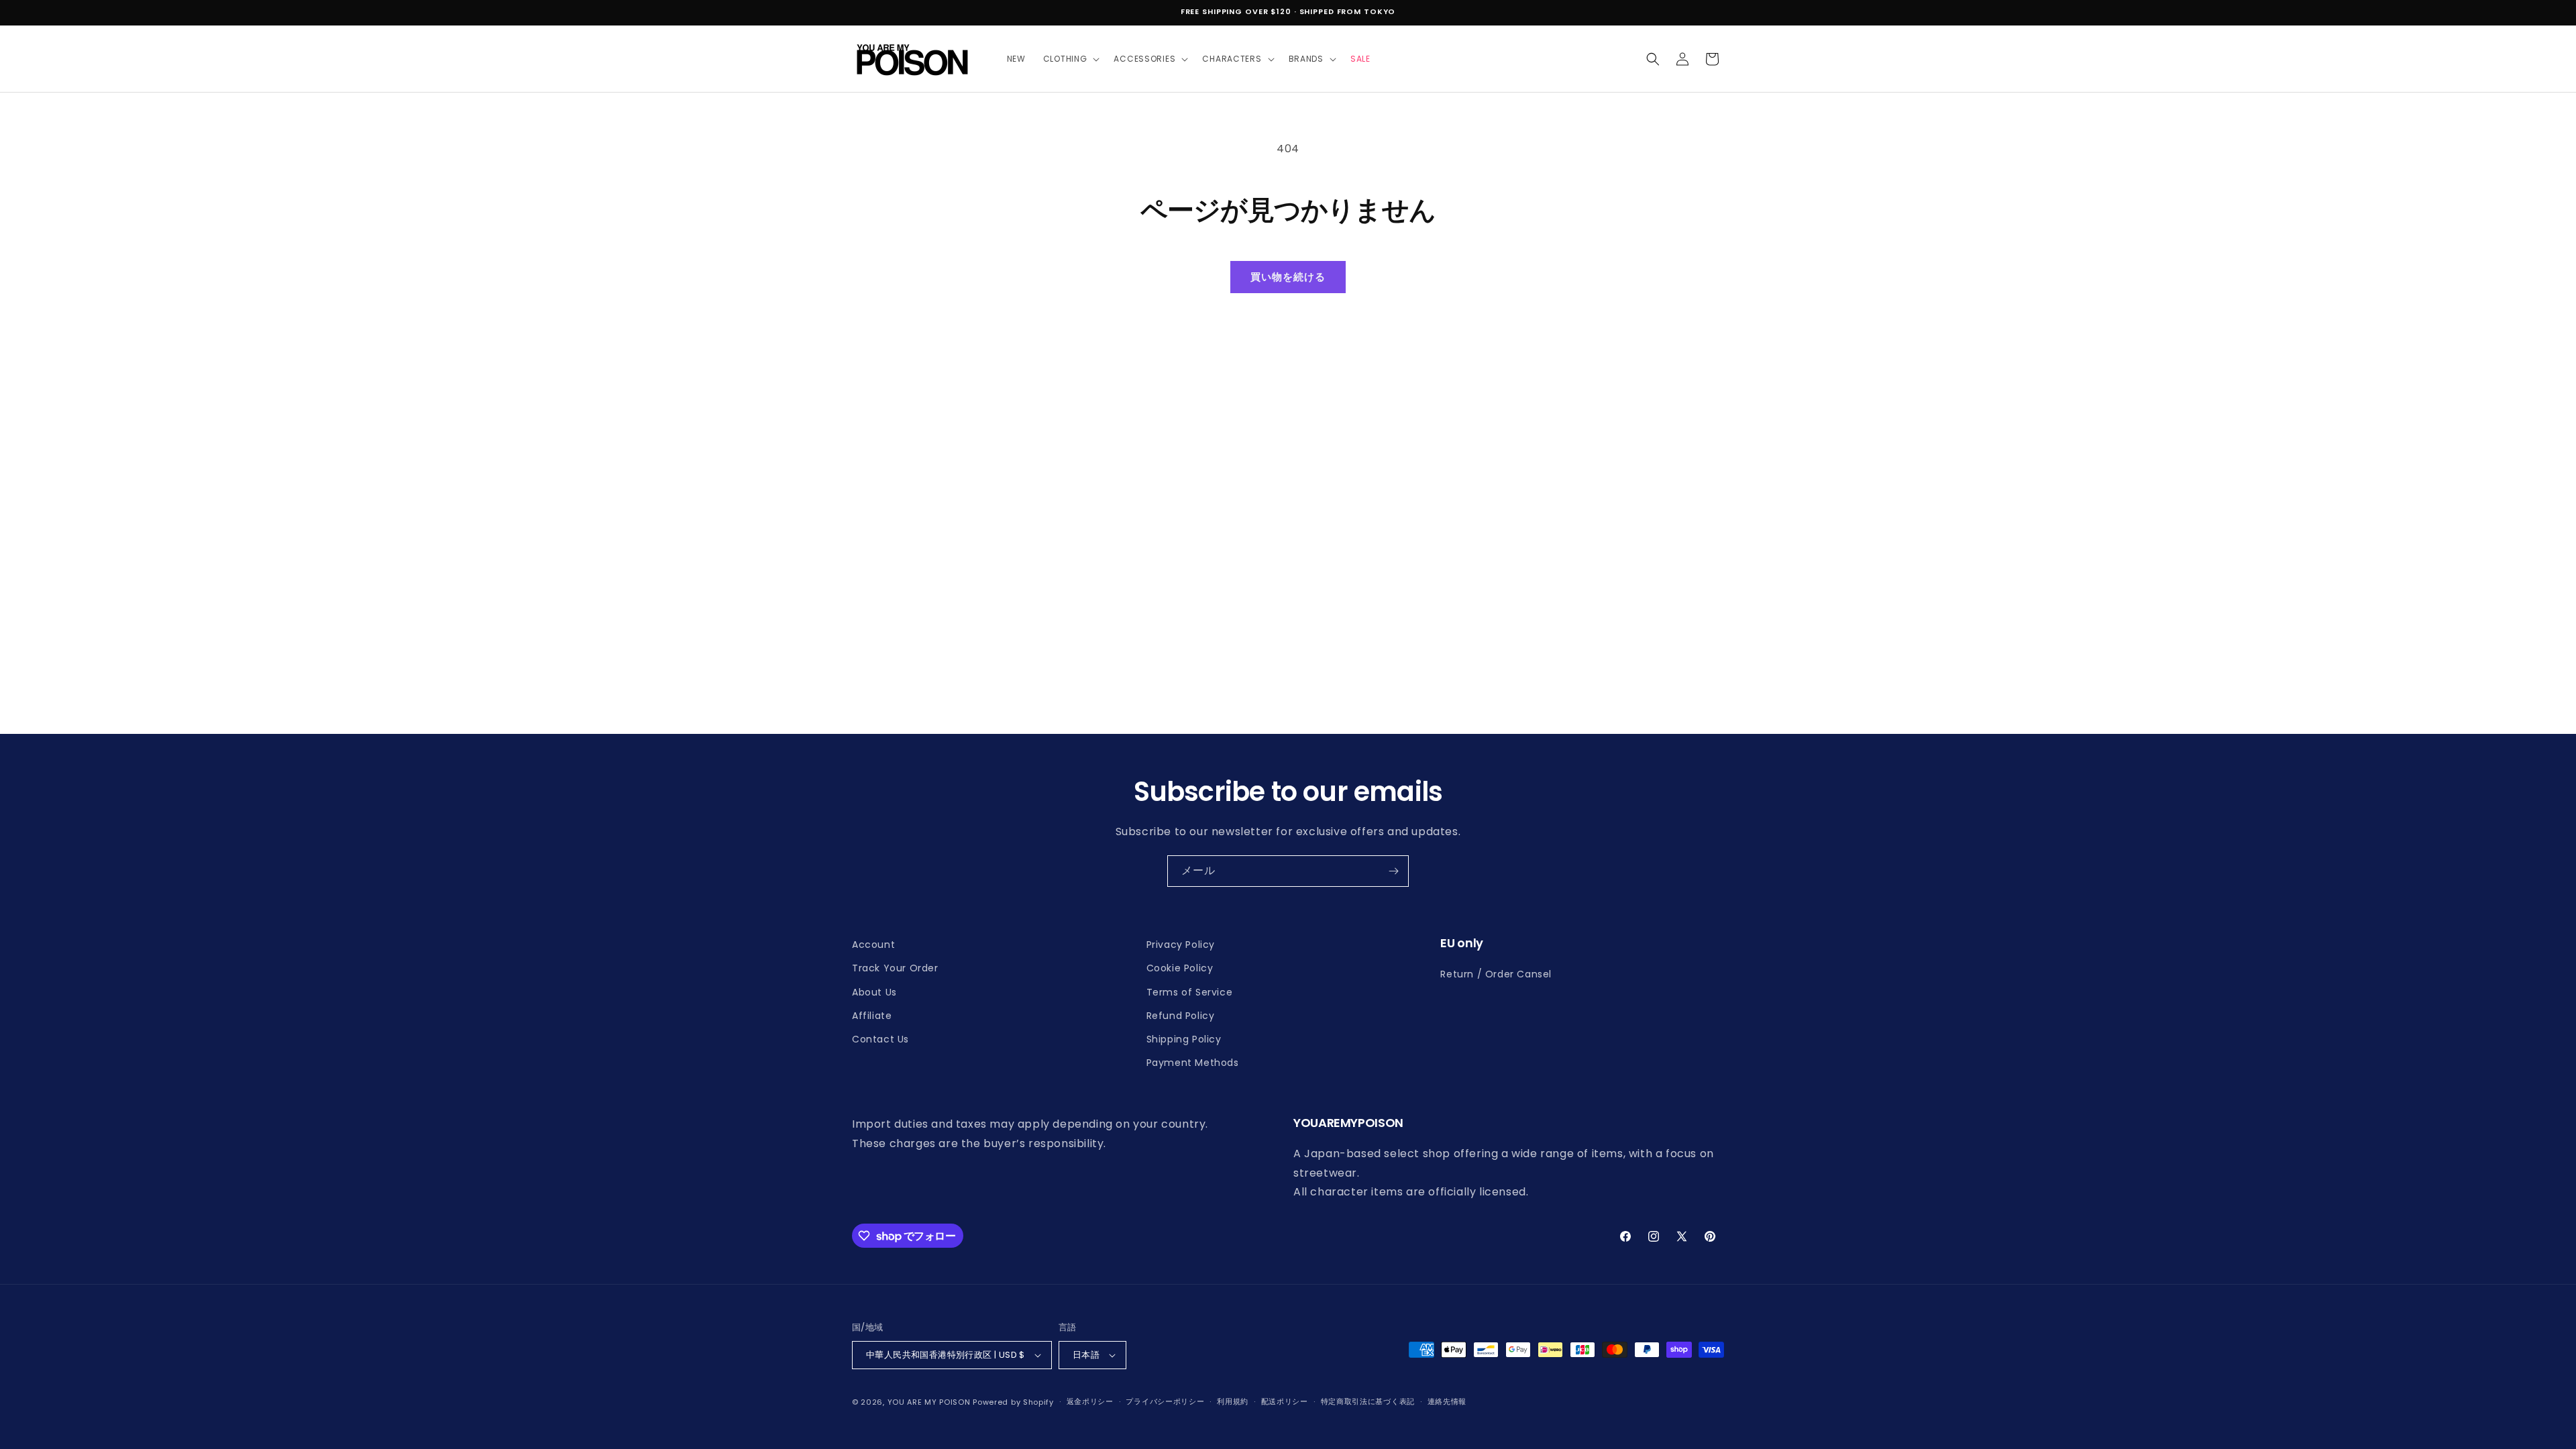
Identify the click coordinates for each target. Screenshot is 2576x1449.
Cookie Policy (1180, 968)
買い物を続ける (1288, 277)
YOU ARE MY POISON (929, 1402)
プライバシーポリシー (1165, 1401)
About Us (874, 992)
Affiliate (872, 1016)
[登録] (1393, 871)
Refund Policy (1181, 1016)
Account (873, 945)
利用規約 (1233, 1401)
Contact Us (880, 1039)
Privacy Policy (1181, 945)
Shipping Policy (1184, 1039)
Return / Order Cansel (1496, 974)
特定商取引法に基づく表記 (1368, 1401)
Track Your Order (895, 968)
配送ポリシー (1285, 1401)
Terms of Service (1190, 992)
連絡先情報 (1447, 1401)
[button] (1070, 59)
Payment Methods (1193, 1063)
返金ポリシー (1090, 1401)
